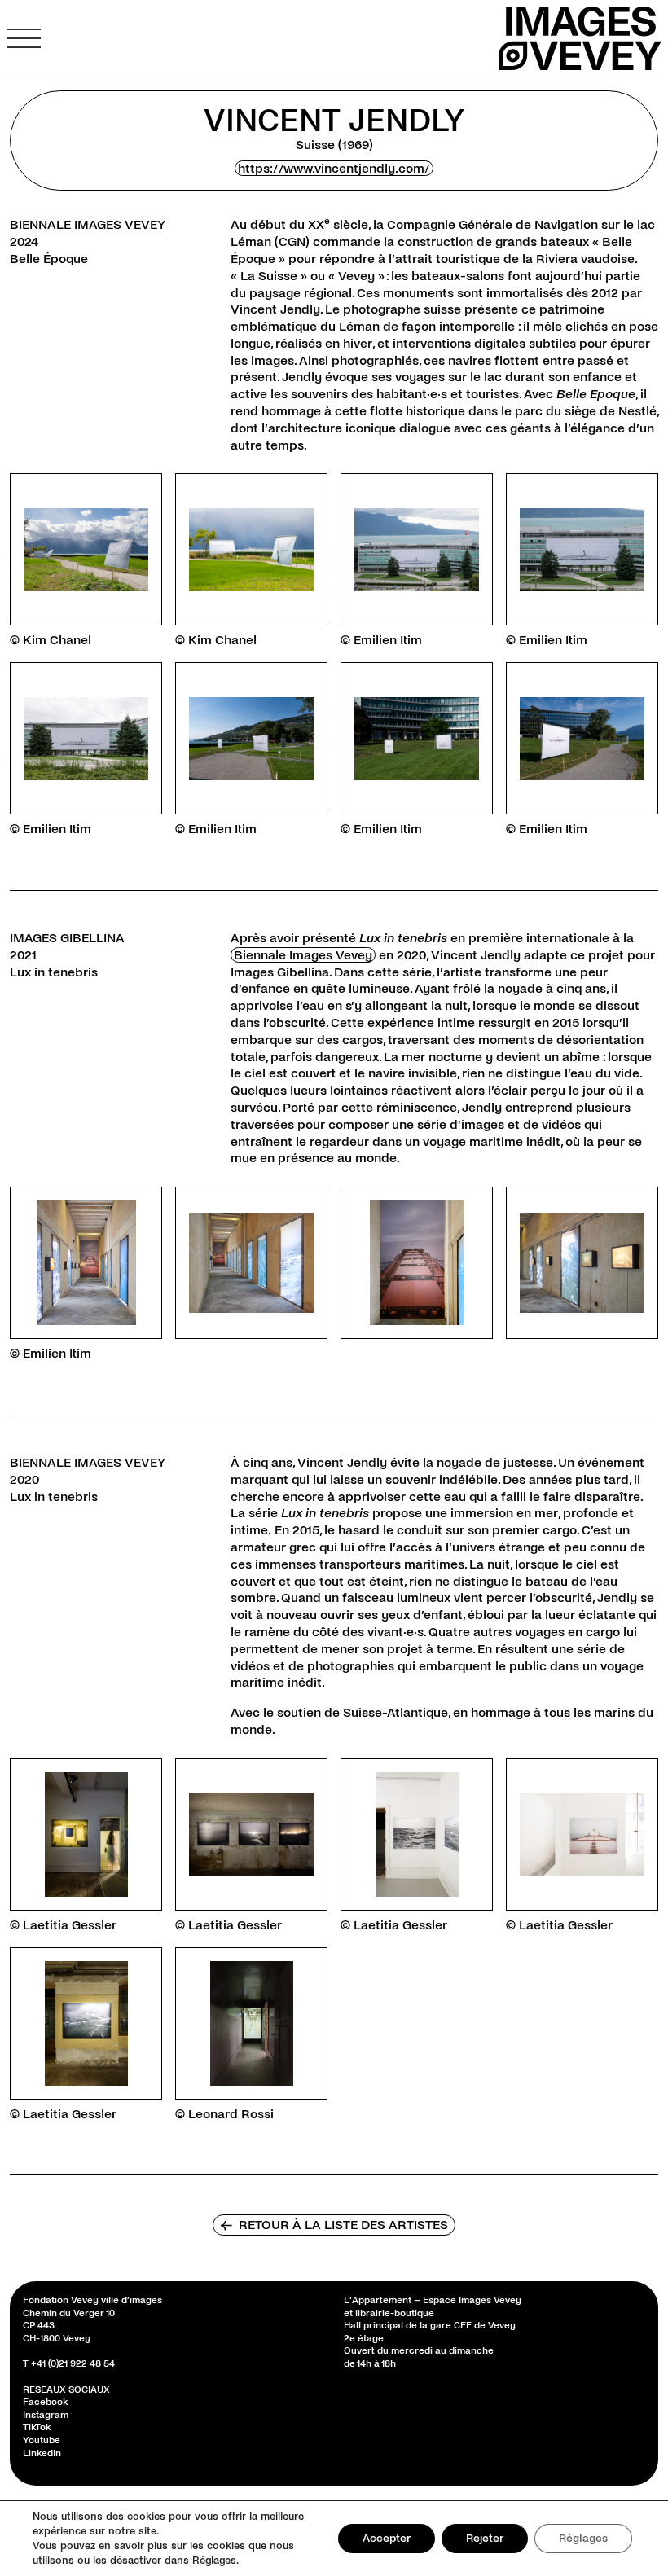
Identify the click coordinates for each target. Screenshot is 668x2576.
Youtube (42, 2440)
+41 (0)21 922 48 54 (73, 2364)
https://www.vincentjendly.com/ (334, 168)
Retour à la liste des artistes (334, 2225)
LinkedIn (42, 2453)
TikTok (37, 2428)
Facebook (45, 2403)
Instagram (46, 2415)
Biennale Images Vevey (303, 955)
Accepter (387, 2538)
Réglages (214, 2561)
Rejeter (485, 2538)
